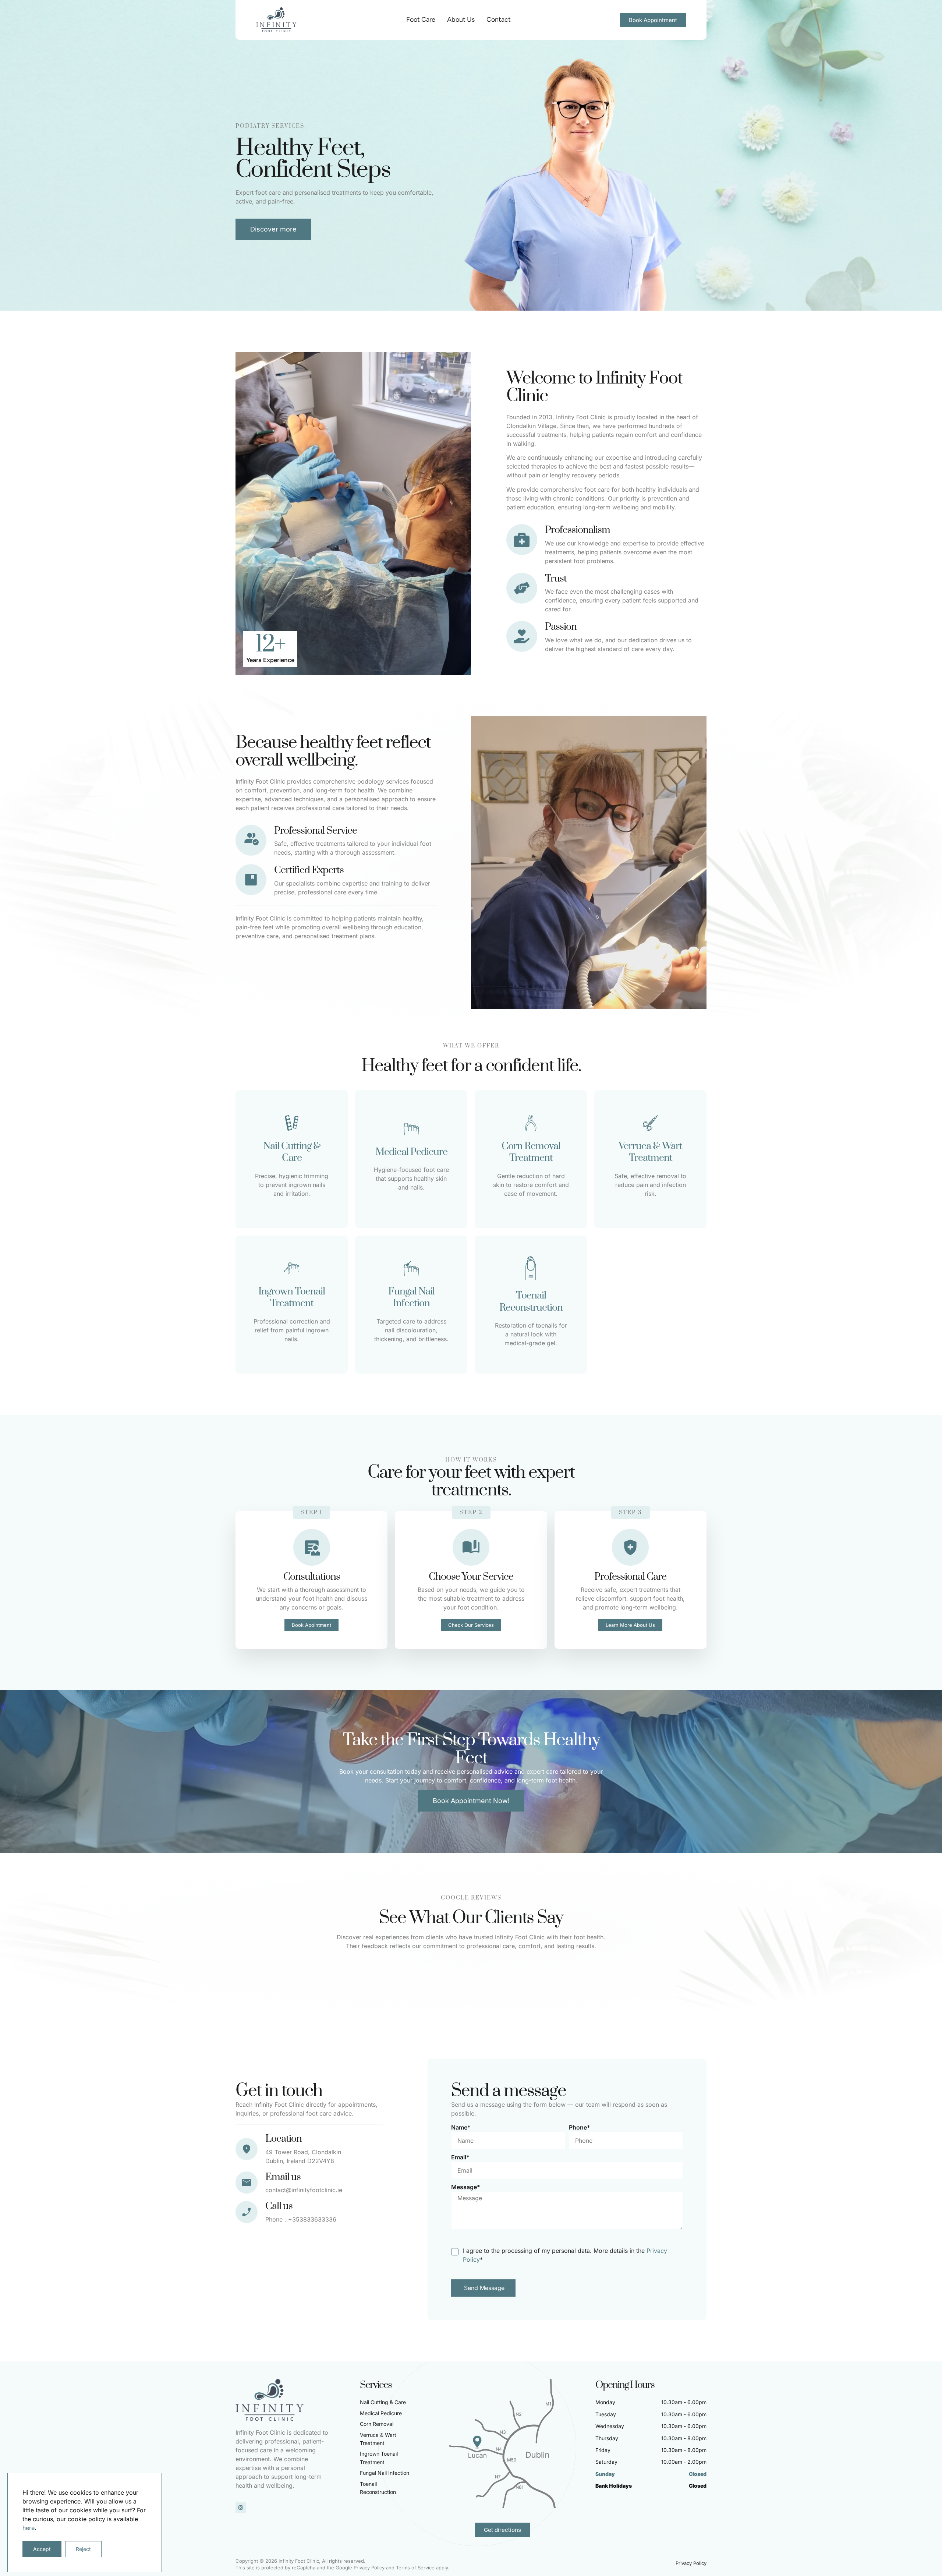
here (29, 2528)
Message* (466, 2187)
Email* (460, 2157)
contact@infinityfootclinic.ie (304, 2190)
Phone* (580, 2127)
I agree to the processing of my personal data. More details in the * (565, 2255)
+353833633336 (312, 2219)
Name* (461, 2127)
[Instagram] (241, 2508)
